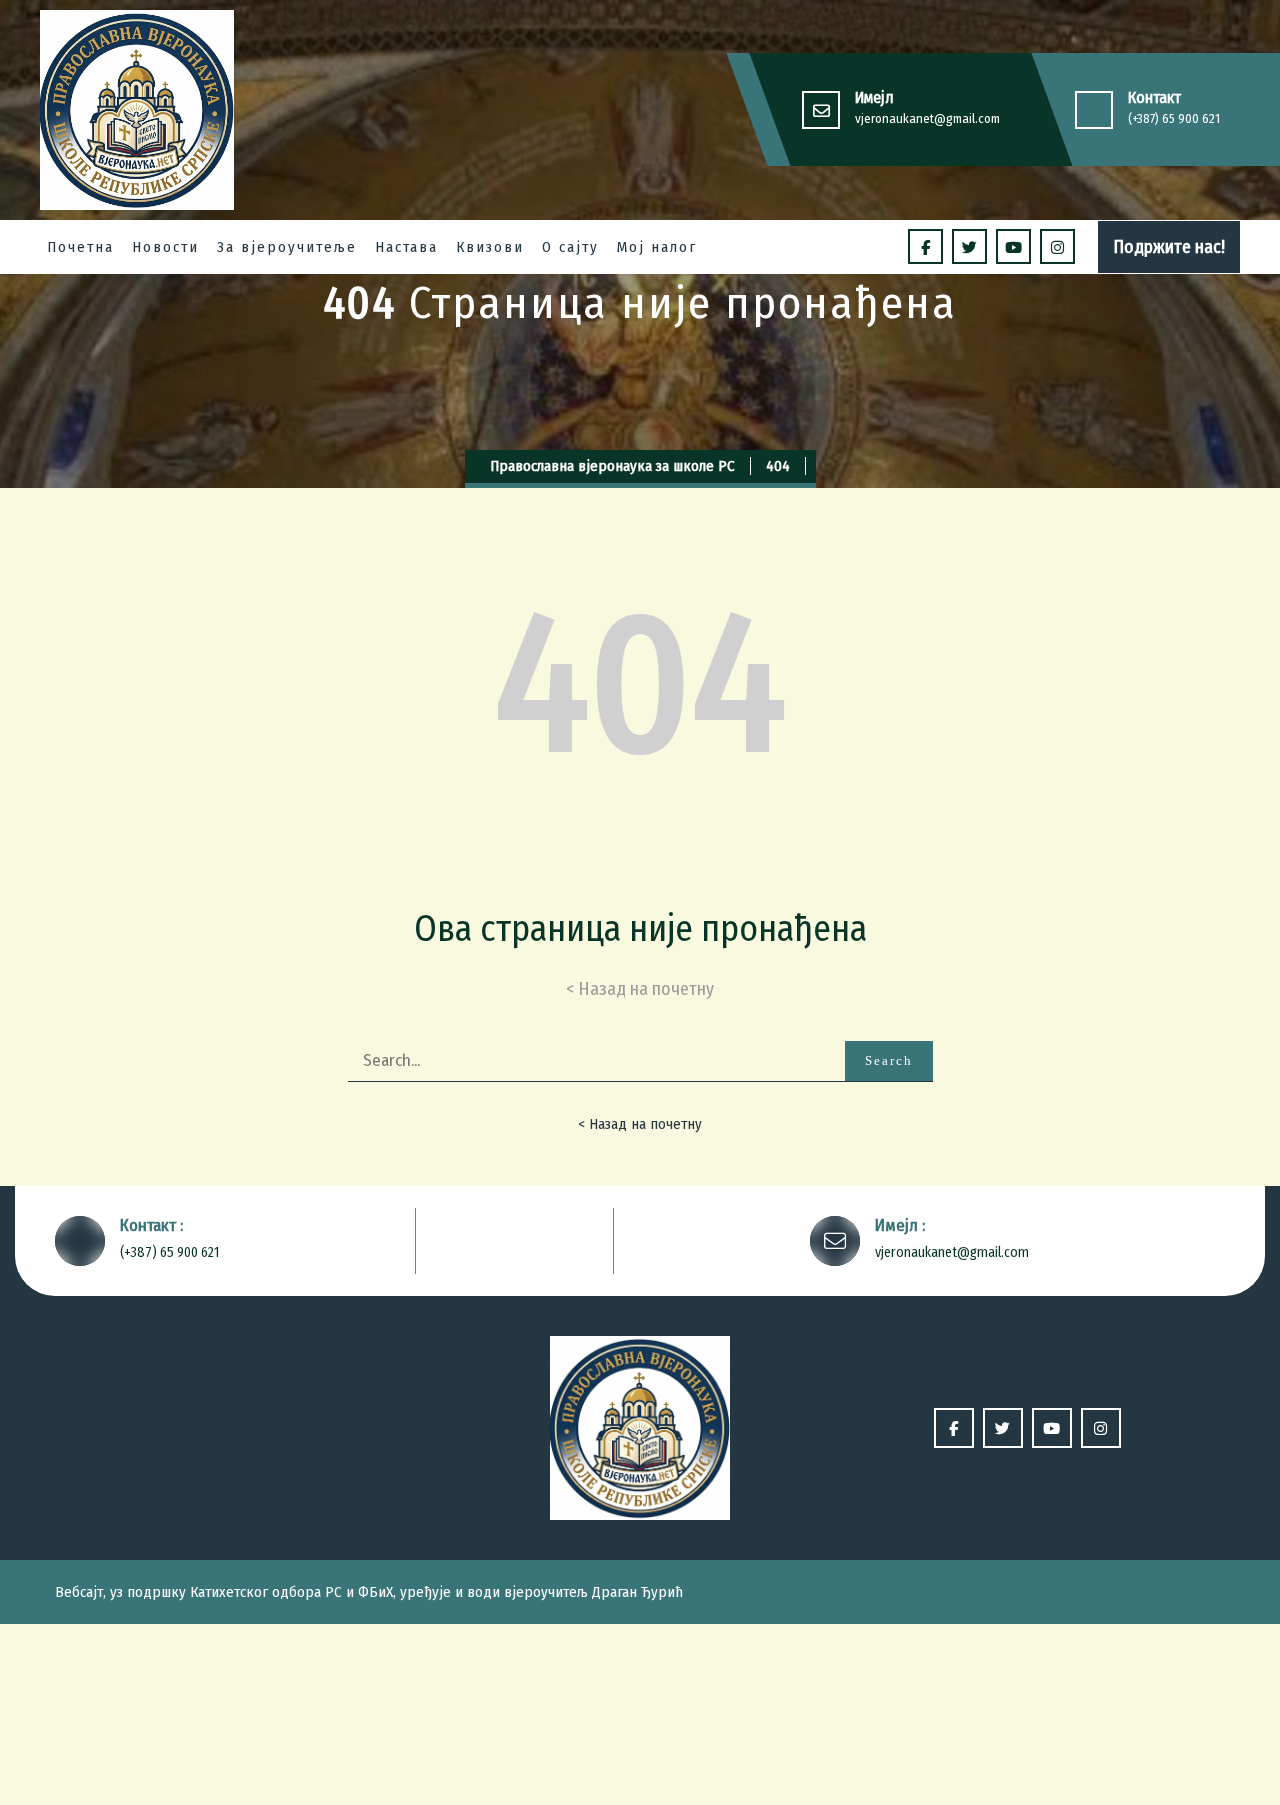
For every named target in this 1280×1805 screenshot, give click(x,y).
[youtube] (1013, 246)
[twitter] (969, 246)
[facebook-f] (925, 246)
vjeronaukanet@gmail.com (927, 118)
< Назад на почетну (640, 1124)
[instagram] (1057, 246)
